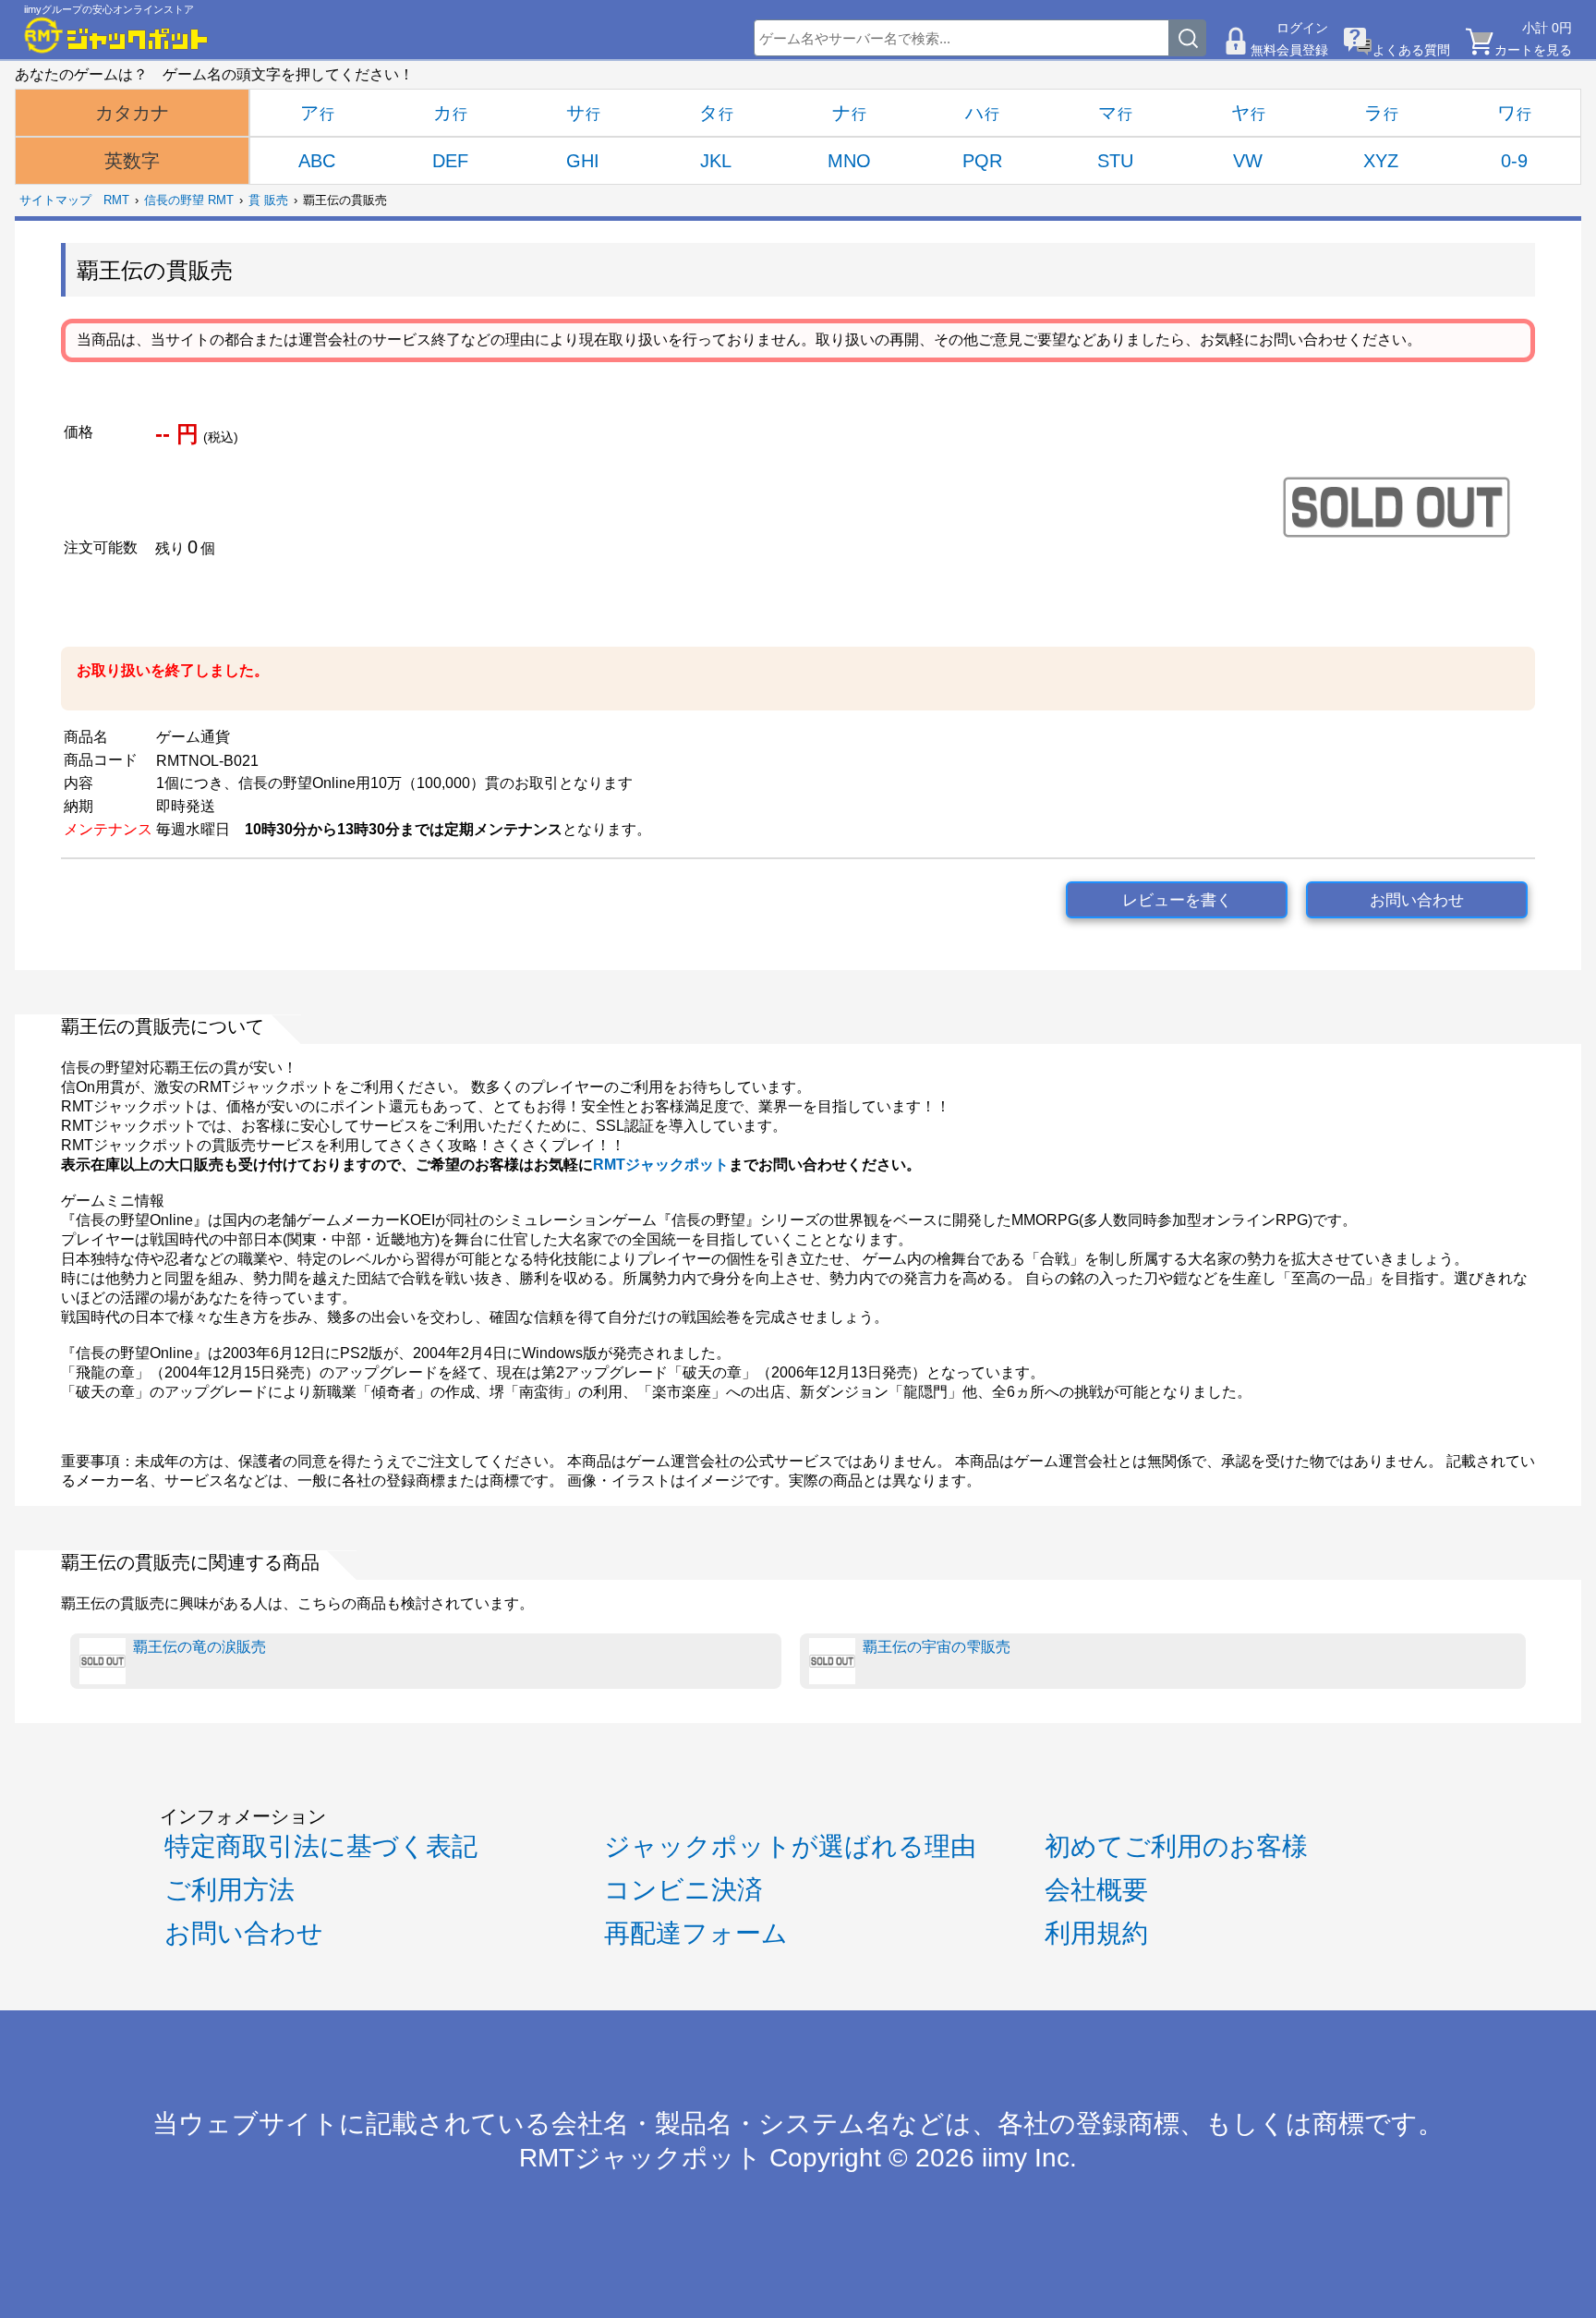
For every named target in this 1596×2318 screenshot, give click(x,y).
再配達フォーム (696, 1933)
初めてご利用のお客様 (1176, 1846)
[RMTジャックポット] (116, 35)
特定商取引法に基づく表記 (321, 1846)
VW (1248, 161)
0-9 (1514, 161)
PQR (982, 161)
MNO (849, 161)
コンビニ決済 (683, 1890)
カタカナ (132, 113)
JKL (716, 161)
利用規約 (1096, 1933)
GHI (583, 161)
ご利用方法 (230, 1890)
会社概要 (1096, 1890)
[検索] (1188, 38)
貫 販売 (268, 200)
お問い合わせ (1417, 900)
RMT (116, 200)
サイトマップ (55, 200)
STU (1115, 161)
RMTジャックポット (661, 1165)
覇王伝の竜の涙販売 (199, 1647)
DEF (450, 161)
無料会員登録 (1289, 50)
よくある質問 (1411, 50)
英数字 (132, 161)
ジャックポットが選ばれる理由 (790, 1846)
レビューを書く (1177, 900)
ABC (317, 161)
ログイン (1302, 28)
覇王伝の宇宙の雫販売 (937, 1647)
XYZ (1381, 161)
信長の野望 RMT (189, 200)
